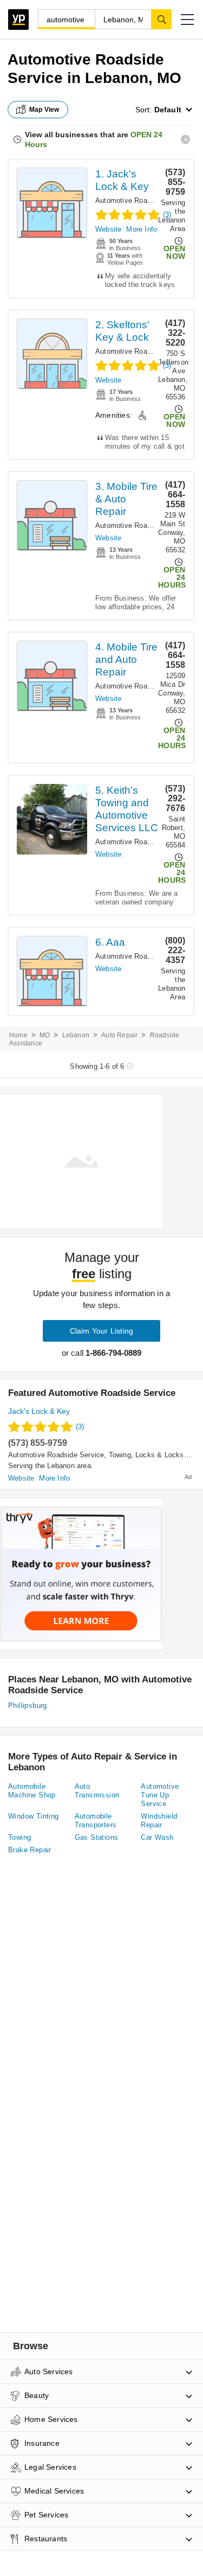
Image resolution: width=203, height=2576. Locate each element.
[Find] (161, 19)
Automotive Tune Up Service (160, 1795)
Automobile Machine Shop (32, 1791)
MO (45, 1035)
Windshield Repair (159, 1821)
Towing (120, 1455)
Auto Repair (119, 1035)
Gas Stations (97, 1837)
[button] (187, 20)
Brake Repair (30, 1850)
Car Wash (157, 1837)
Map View (44, 110)
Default (168, 110)
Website (108, 229)
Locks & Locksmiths (169, 1455)
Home (18, 1035)
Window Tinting (34, 1816)
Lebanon (76, 1035)
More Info (142, 229)
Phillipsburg (28, 1705)
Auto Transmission (97, 1791)
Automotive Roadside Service (143, 200)
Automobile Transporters (96, 1821)
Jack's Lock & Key (39, 1411)
